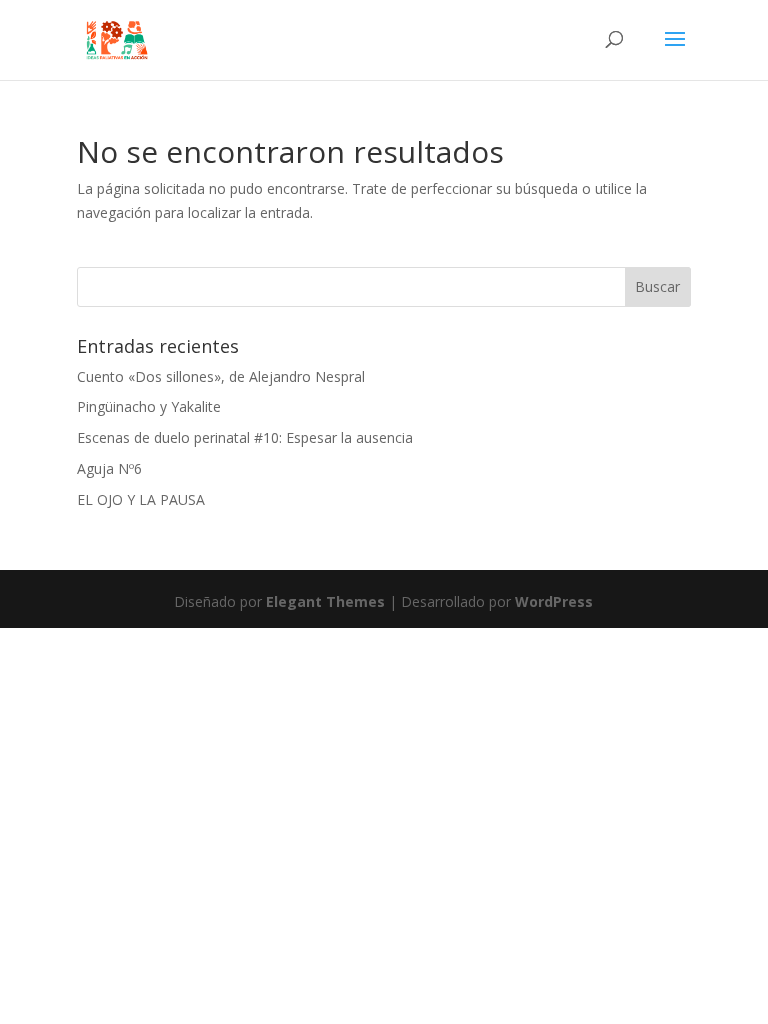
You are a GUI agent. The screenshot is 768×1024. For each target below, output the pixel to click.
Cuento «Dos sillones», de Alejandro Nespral (221, 376)
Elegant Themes (325, 601)
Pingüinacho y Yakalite (149, 406)
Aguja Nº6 (109, 468)
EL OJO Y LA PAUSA (141, 499)
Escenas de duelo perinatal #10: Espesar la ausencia (245, 437)
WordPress (554, 601)
